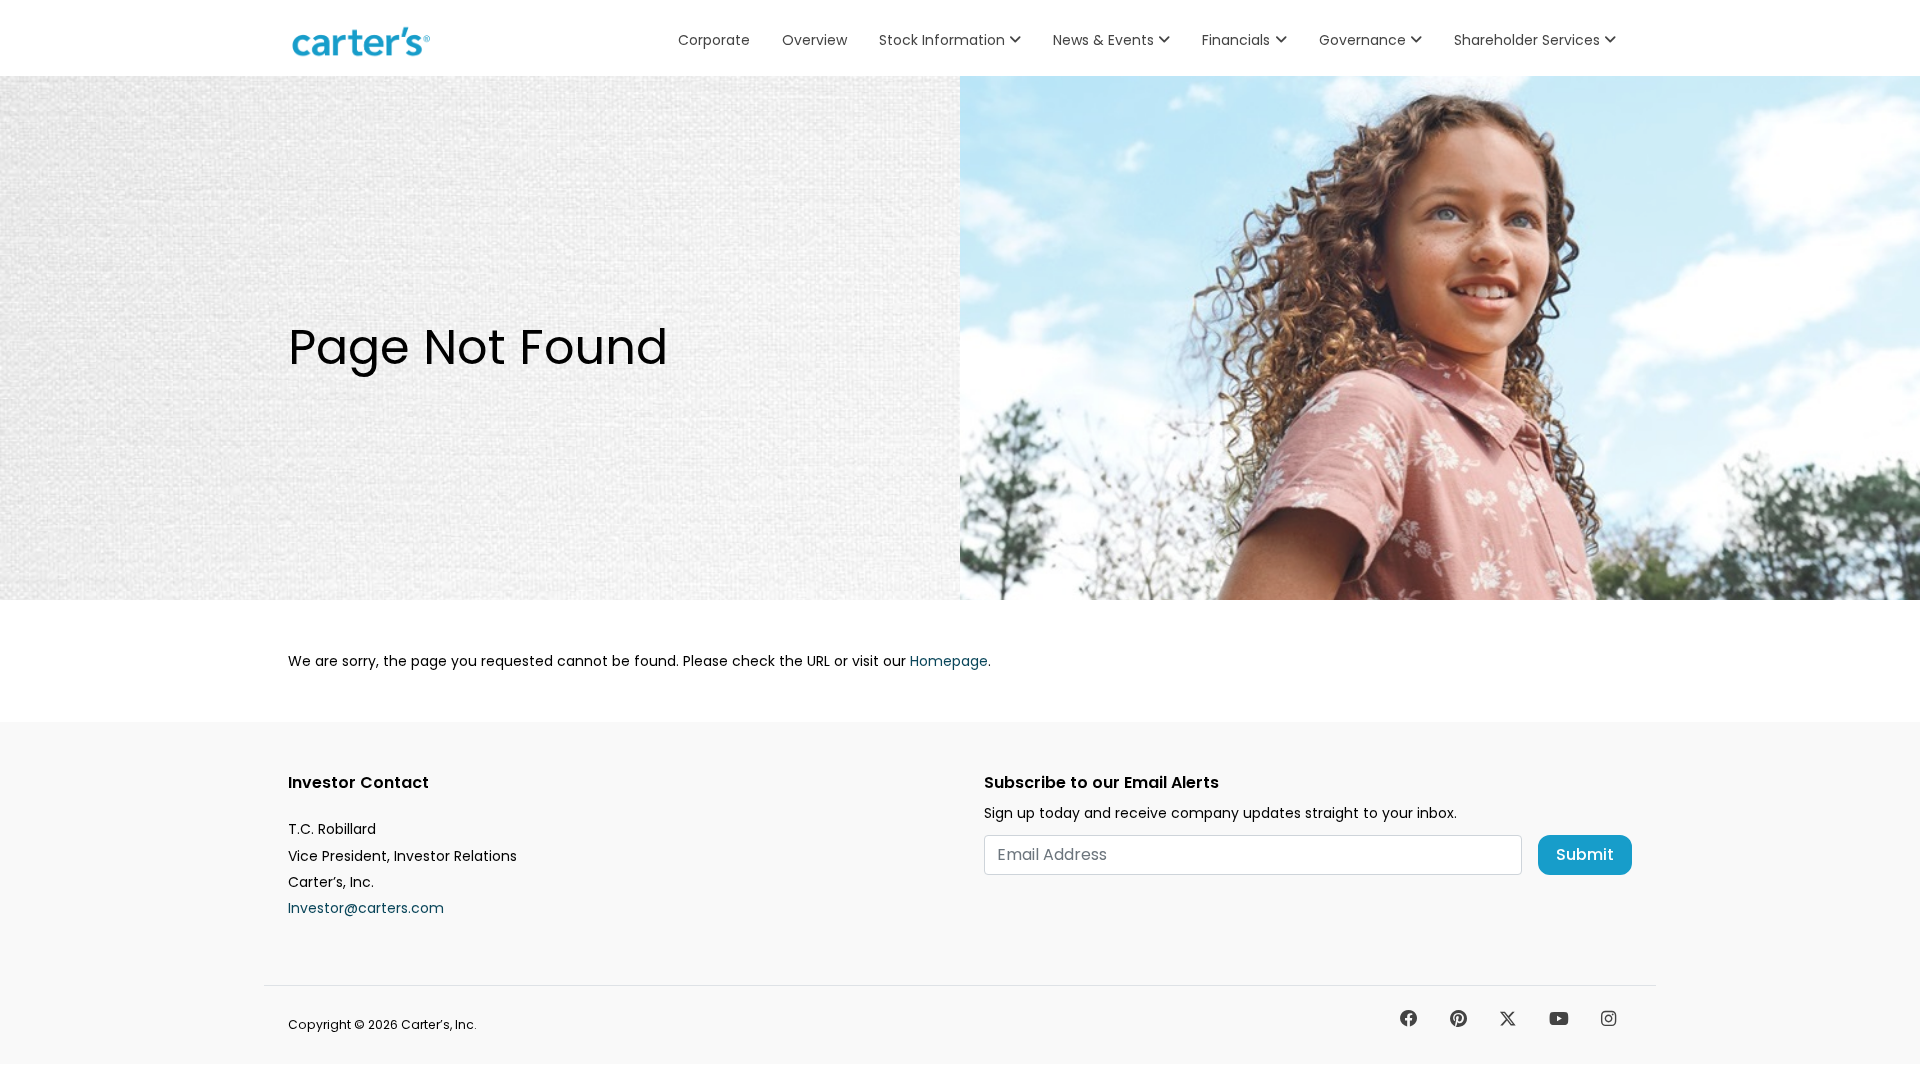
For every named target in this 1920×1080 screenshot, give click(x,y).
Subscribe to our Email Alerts (1101, 782)
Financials (1236, 40)
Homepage (949, 661)
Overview (814, 40)
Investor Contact (358, 782)
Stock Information (942, 40)
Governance (1362, 40)
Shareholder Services (1527, 40)
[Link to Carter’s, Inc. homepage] (364, 42)
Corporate (714, 40)
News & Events (1103, 40)
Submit (1585, 854)
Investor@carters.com (366, 908)
